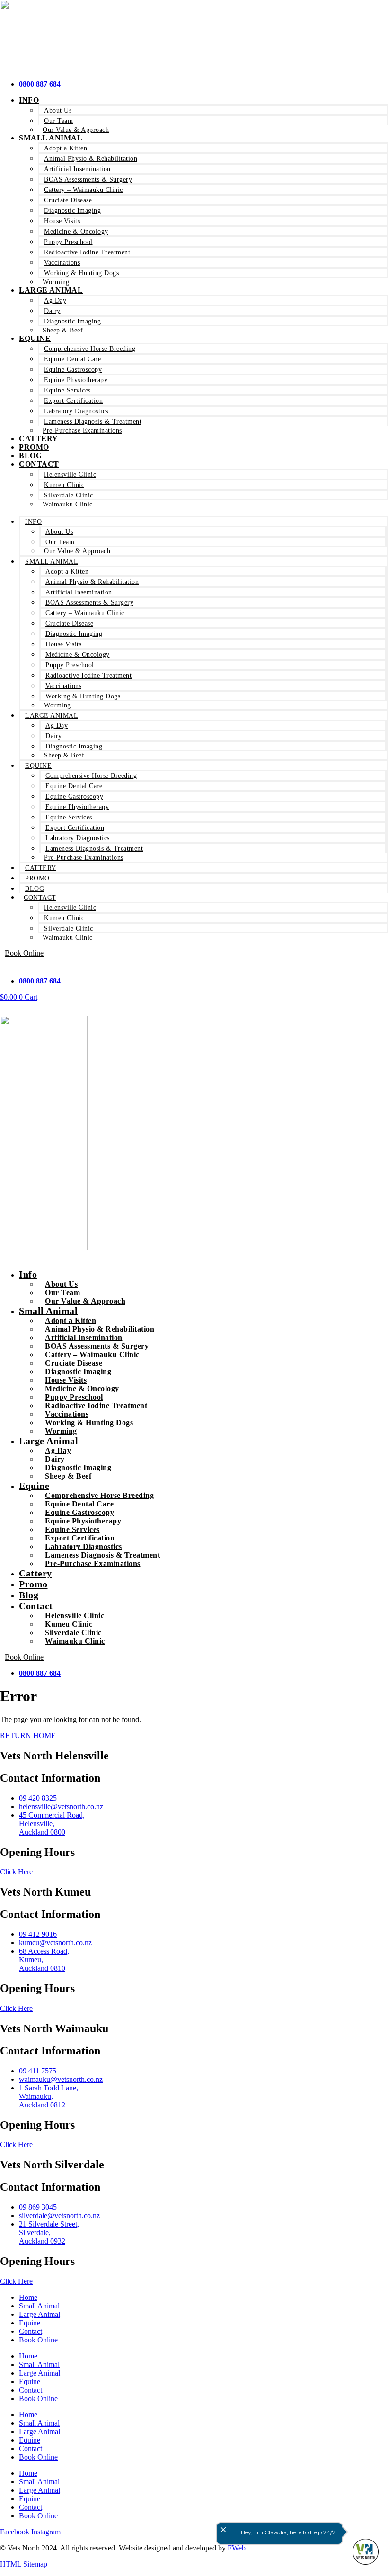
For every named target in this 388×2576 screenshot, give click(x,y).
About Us (58, 110)
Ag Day (55, 300)
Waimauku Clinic (68, 504)
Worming (57, 705)
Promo (37, 878)
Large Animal (51, 290)
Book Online (38, 2340)
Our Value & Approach (77, 551)
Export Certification (73, 401)
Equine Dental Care (72, 359)
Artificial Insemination (77, 169)
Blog (35, 889)
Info (29, 100)
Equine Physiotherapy (76, 380)
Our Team (58, 121)
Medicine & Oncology (76, 231)
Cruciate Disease (68, 200)
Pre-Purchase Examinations (82, 431)
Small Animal (51, 138)
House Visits (62, 221)
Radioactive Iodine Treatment (87, 252)
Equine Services (67, 390)
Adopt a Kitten (66, 148)
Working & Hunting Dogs (81, 273)
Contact (39, 464)
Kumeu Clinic (64, 485)
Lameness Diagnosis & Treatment (93, 422)
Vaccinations (62, 263)
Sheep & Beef (63, 330)
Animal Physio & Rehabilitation (91, 159)
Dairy (52, 311)
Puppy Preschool (68, 242)
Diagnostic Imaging (72, 211)
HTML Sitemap (24, 2564)
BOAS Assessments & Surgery (88, 179)
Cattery (41, 868)
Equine (35, 338)
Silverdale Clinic (69, 495)
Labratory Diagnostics (76, 411)
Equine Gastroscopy (73, 370)
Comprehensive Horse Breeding (90, 349)
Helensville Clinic (70, 474)
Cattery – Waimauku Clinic (84, 190)
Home (28, 2297)
